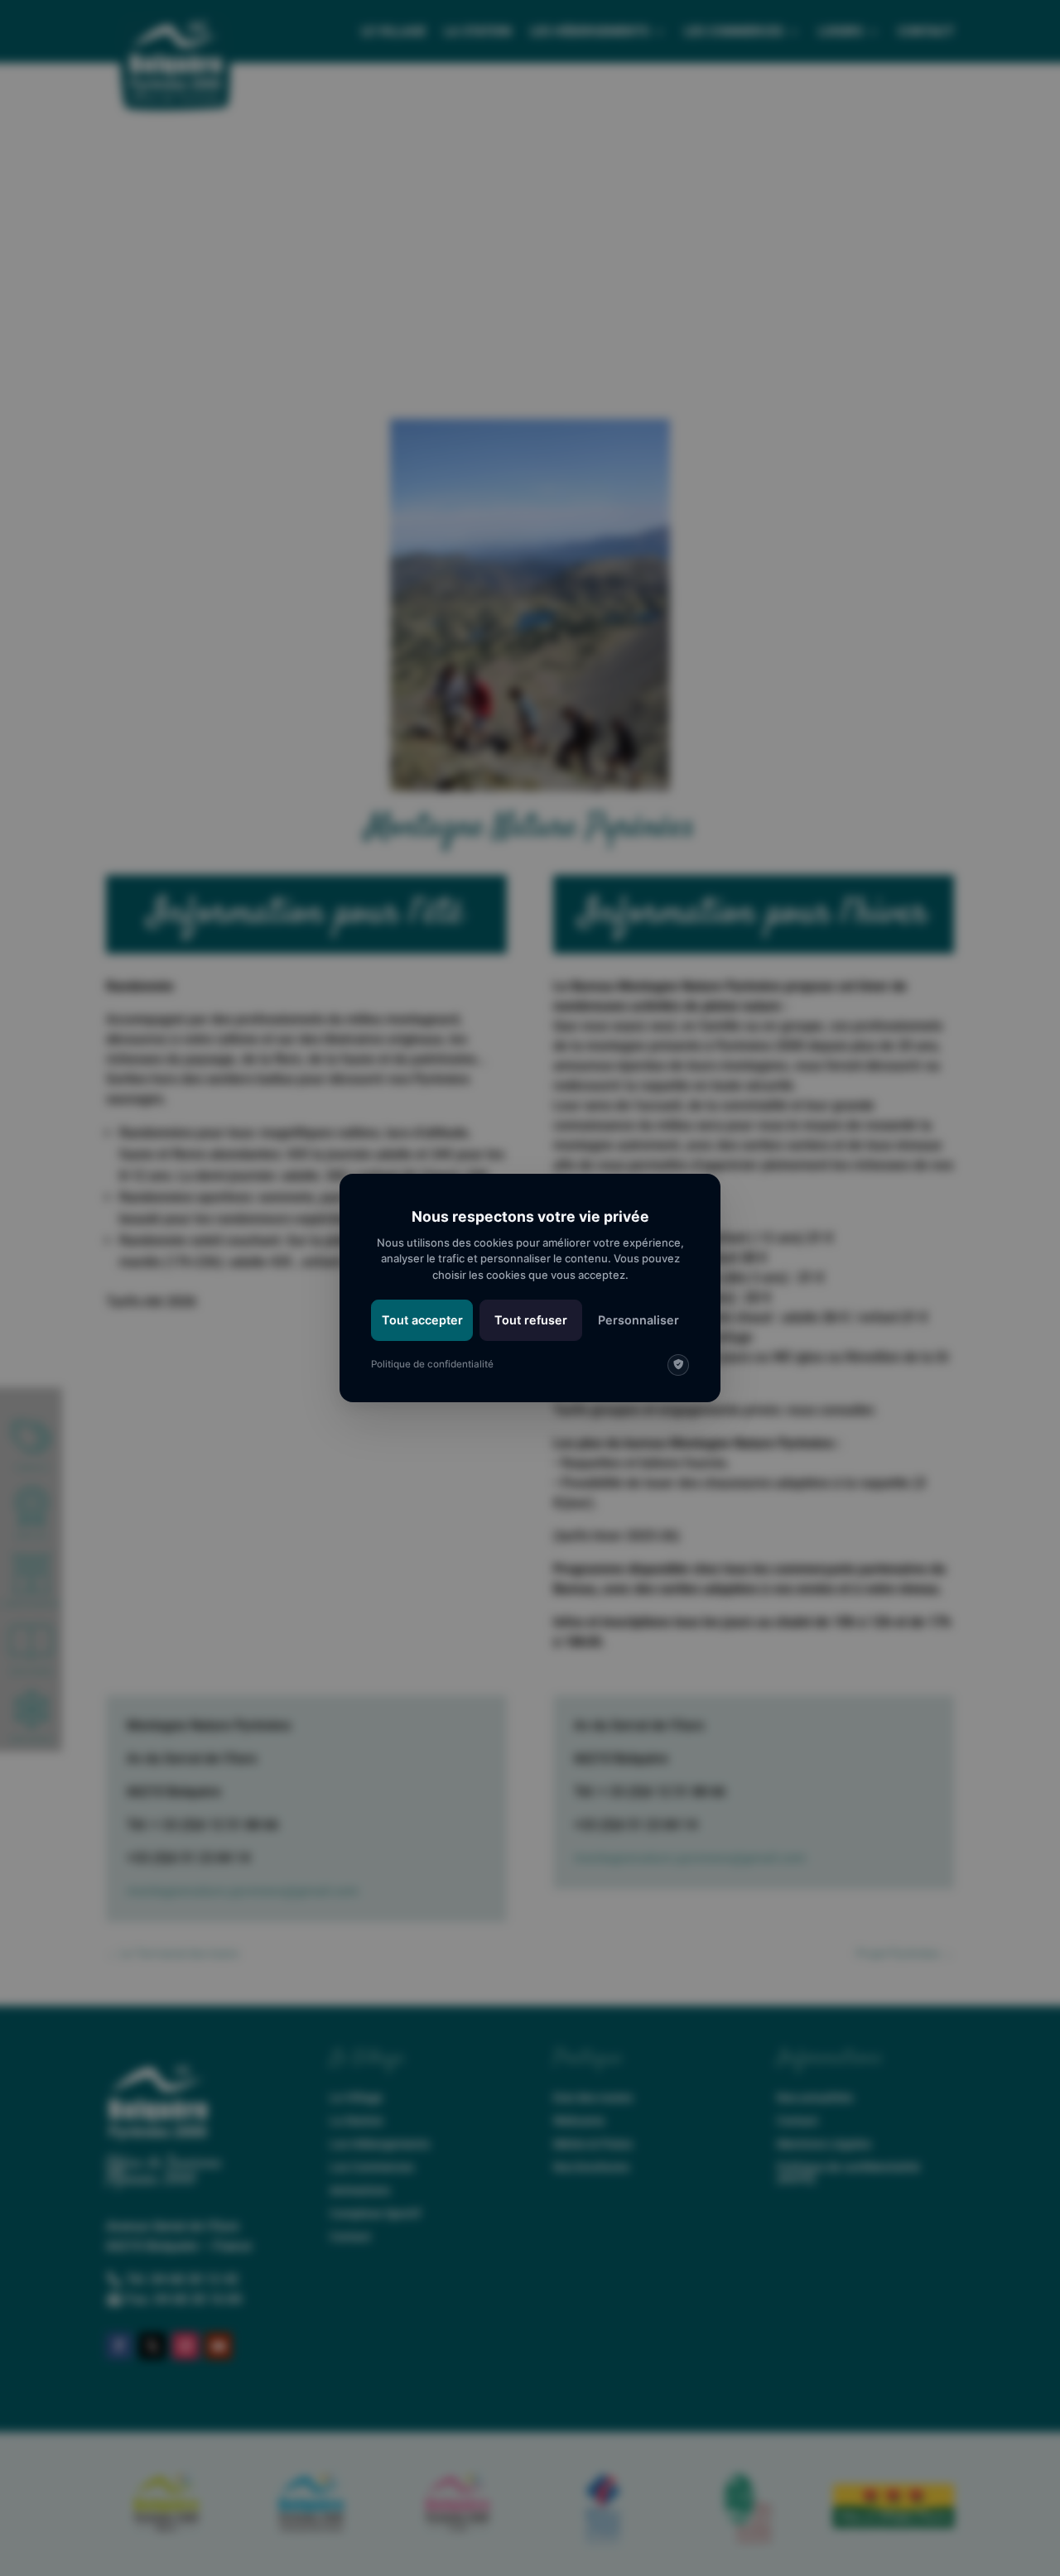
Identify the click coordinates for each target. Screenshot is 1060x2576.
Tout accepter (422, 1320)
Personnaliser (638, 1320)
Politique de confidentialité (432, 1364)
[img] (678, 1365)
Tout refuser (531, 1320)
